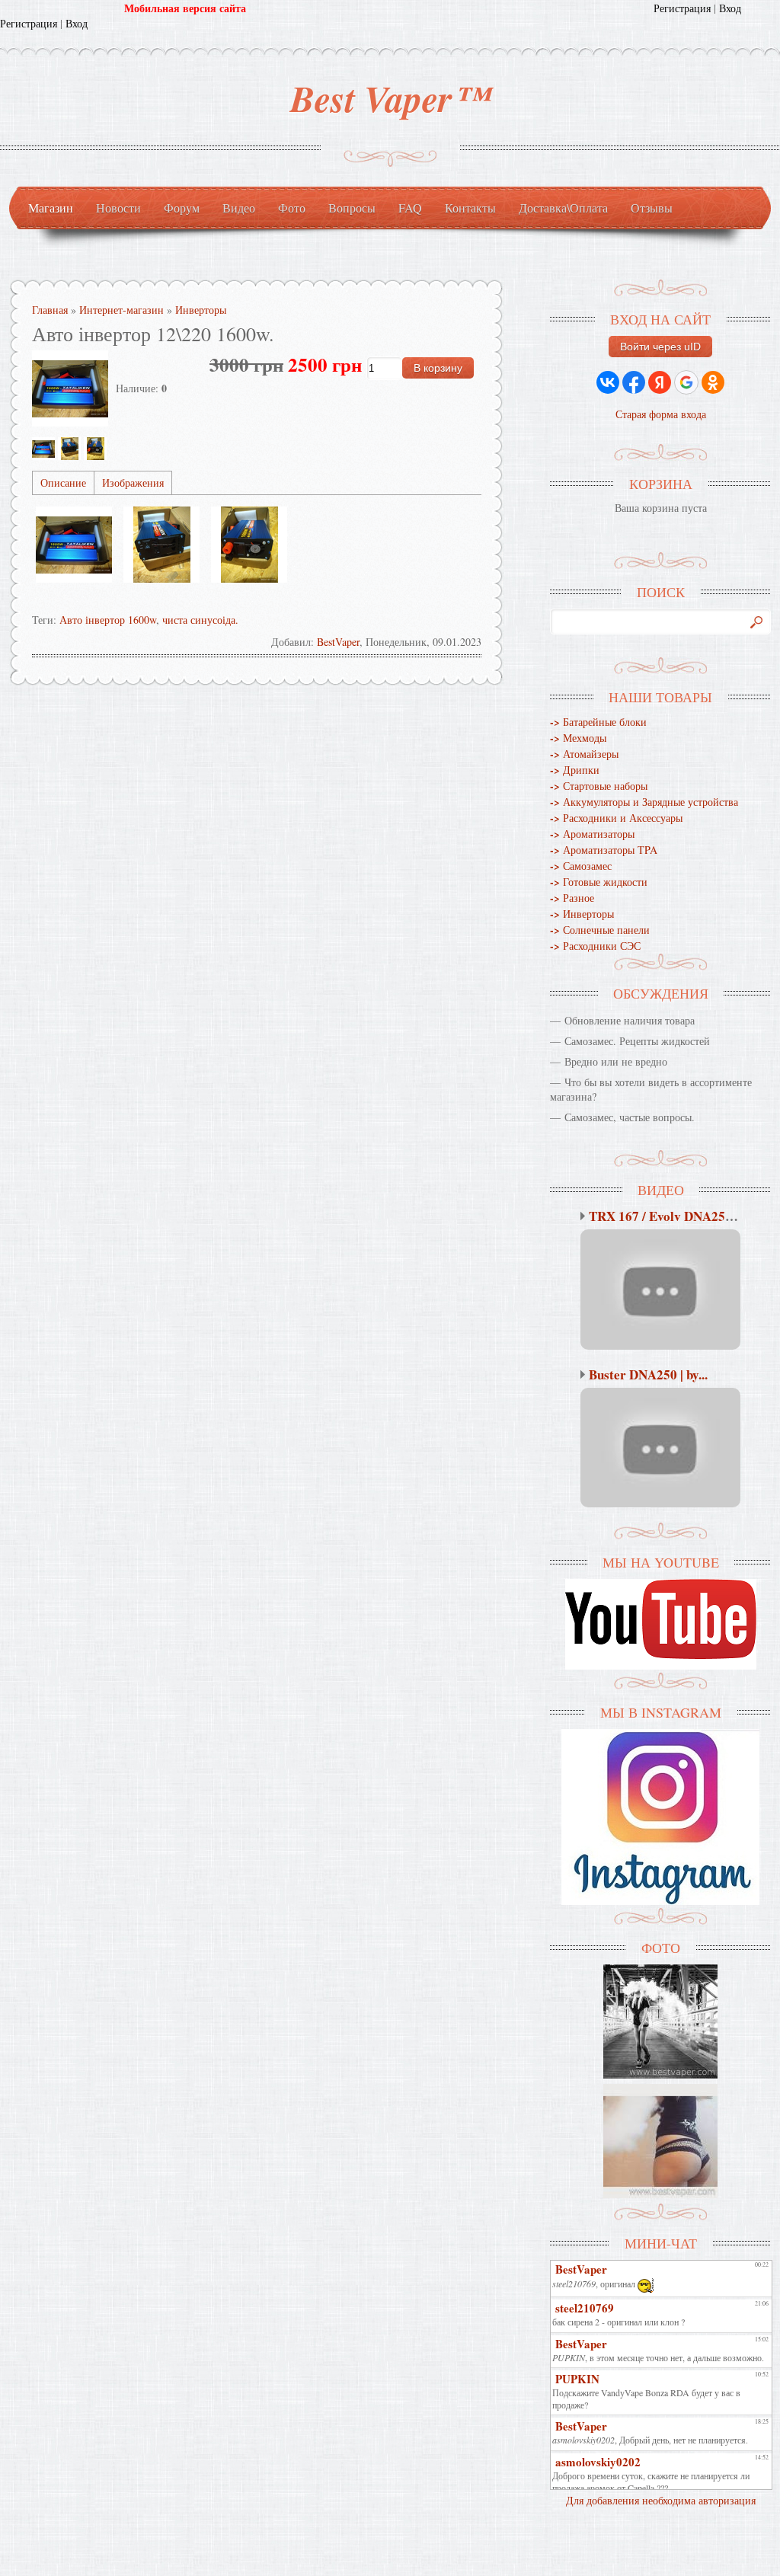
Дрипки (575, 770)
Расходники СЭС (595, 946)
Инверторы (582, 914)
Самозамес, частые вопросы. (630, 1117)
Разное (572, 898)
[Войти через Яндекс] (660, 382)
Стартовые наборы (599, 786)
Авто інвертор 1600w (108, 620)
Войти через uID (660, 347)
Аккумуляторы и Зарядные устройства (644, 802)
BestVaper (338, 642)
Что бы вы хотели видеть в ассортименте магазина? (651, 1089)
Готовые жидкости (599, 882)
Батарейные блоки (598, 722)
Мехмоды (578, 738)
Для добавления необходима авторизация (661, 2500)
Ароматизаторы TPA (604, 850)
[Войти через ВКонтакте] (608, 382)
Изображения (133, 483)
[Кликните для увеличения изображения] (70, 388)
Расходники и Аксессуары (616, 818)
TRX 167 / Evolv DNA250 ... (667, 1216)
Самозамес (581, 866)
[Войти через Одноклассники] (713, 382)
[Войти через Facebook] (634, 382)
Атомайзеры (584, 754)
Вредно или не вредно (616, 1061)
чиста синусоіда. (200, 620)
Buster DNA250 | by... (648, 1374)
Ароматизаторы (592, 834)
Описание (63, 483)
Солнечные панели (600, 930)
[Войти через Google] (686, 382)
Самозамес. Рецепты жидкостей (637, 1041)
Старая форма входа (661, 414)
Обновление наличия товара (630, 1020)
